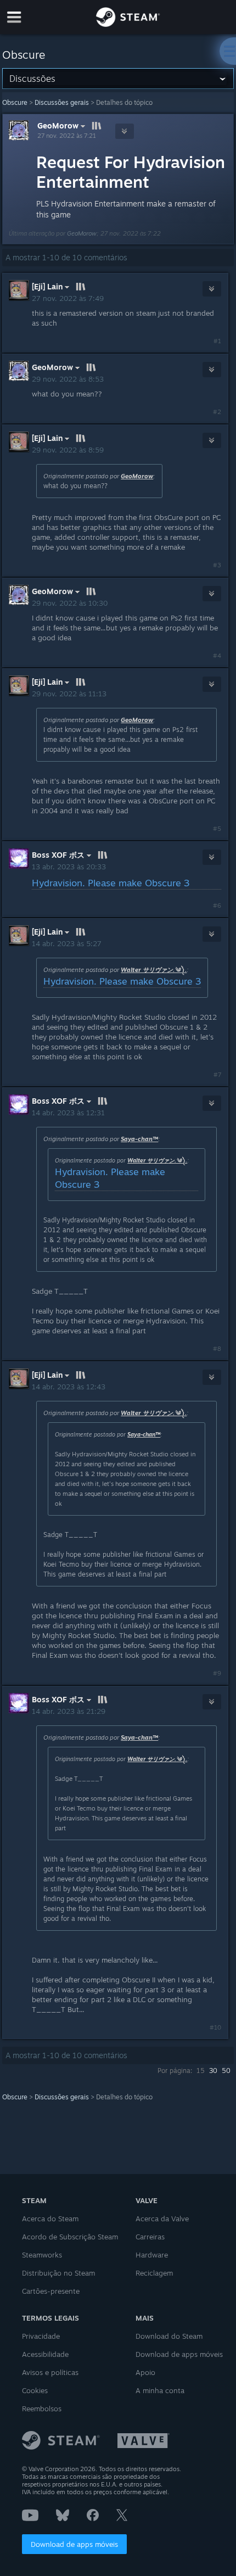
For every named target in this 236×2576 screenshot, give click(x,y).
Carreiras (150, 2237)
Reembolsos (42, 2409)
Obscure (15, 102)
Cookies (35, 2390)
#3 (217, 565)
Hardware (152, 2255)
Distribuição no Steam (58, 2273)
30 (213, 2071)
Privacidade (41, 2336)
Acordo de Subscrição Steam (70, 2237)
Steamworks (42, 2255)
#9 (217, 1673)
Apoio (145, 2372)
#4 (217, 656)
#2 (217, 412)
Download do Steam (169, 2336)
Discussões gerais (62, 102)
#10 (215, 2027)
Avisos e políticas (50, 2372)
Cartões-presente (51, 2291)
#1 (217, 341)
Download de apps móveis (74, 2544)
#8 (217, 1349)
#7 (217, 1075)
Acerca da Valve (162, 2219)
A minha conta (160, 2390)
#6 (217, 906)
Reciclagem (154, 2273)
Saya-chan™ (139, 1139)
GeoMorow (58, 125)
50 (226, 2071)
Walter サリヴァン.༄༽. (154, 970)
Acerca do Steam (50, 2219)
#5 (217, 829)
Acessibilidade (45, 2354)
